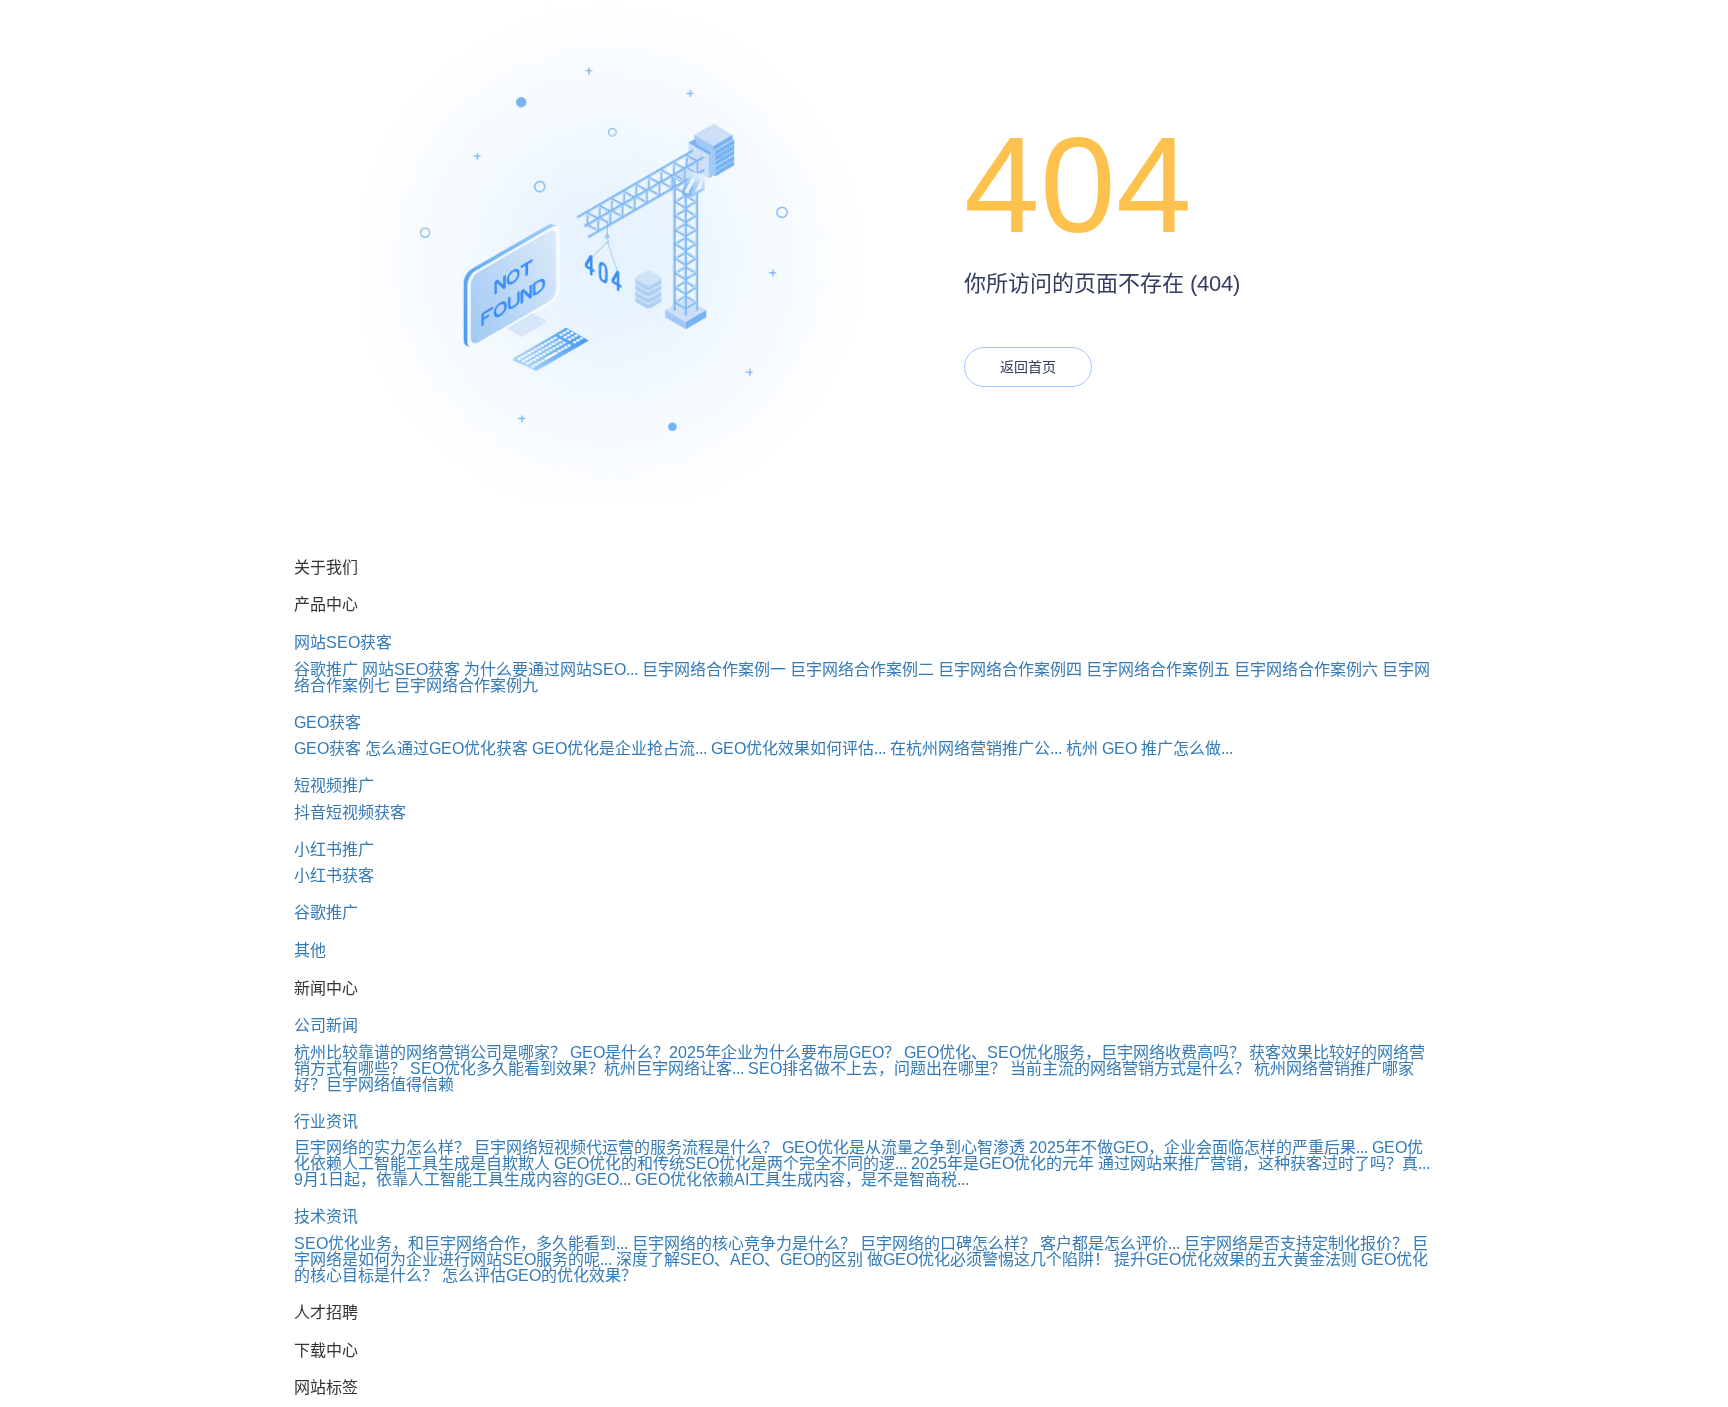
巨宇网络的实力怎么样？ (382, 1147)
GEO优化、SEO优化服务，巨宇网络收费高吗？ (1074, 1052)
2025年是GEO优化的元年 (1002, 1163)
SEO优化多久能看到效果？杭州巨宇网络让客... (577, 1068)
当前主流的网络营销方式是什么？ (1130, 1068)
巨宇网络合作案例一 (714, 669)
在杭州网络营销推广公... (976, 748)
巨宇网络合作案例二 (862, 669)
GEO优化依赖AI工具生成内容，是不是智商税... (802, 1179)
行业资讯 (326, 1121)
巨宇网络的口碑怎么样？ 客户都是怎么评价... (1020, 1243)
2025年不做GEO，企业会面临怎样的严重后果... (1198, 1147)
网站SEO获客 (343, 642)
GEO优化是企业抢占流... (619, 748)
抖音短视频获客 (350, 812)
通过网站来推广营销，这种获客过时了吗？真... (1264, 1163)
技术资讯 (326, 1216)
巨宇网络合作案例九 (466, 685)
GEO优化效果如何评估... (798, 748)
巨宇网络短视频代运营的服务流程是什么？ (626, 1147)
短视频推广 (334, 785)
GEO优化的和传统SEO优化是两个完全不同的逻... (730, 1163)
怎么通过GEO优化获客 (446, 748)
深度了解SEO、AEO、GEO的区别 (739, 1259)
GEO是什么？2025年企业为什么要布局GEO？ (735, 1052)
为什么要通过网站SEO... (551, 669)
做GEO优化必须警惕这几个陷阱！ (988, 1259)
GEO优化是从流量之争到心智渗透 (903, 1147)
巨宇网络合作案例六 (1306, 669)
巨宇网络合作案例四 (1010, 669)
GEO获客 (327, 722)
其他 (310, 950)
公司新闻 (326, 1025)
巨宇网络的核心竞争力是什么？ (744, 1243)
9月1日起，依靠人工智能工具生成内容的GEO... (462, 1179)
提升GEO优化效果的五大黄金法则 (1235, 1259)
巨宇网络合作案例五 (1158, 669)
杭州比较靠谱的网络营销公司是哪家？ (430, 1052)
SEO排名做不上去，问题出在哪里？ (877, 1068)
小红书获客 (334, 875)
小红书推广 (334, 849)
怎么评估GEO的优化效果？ (539, 1275)
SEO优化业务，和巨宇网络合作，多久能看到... (461, 1243)
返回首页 (1028, 367)
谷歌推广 (326, 669)
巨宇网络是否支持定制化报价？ (1296, 1243)
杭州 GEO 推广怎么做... (1149, 748)
